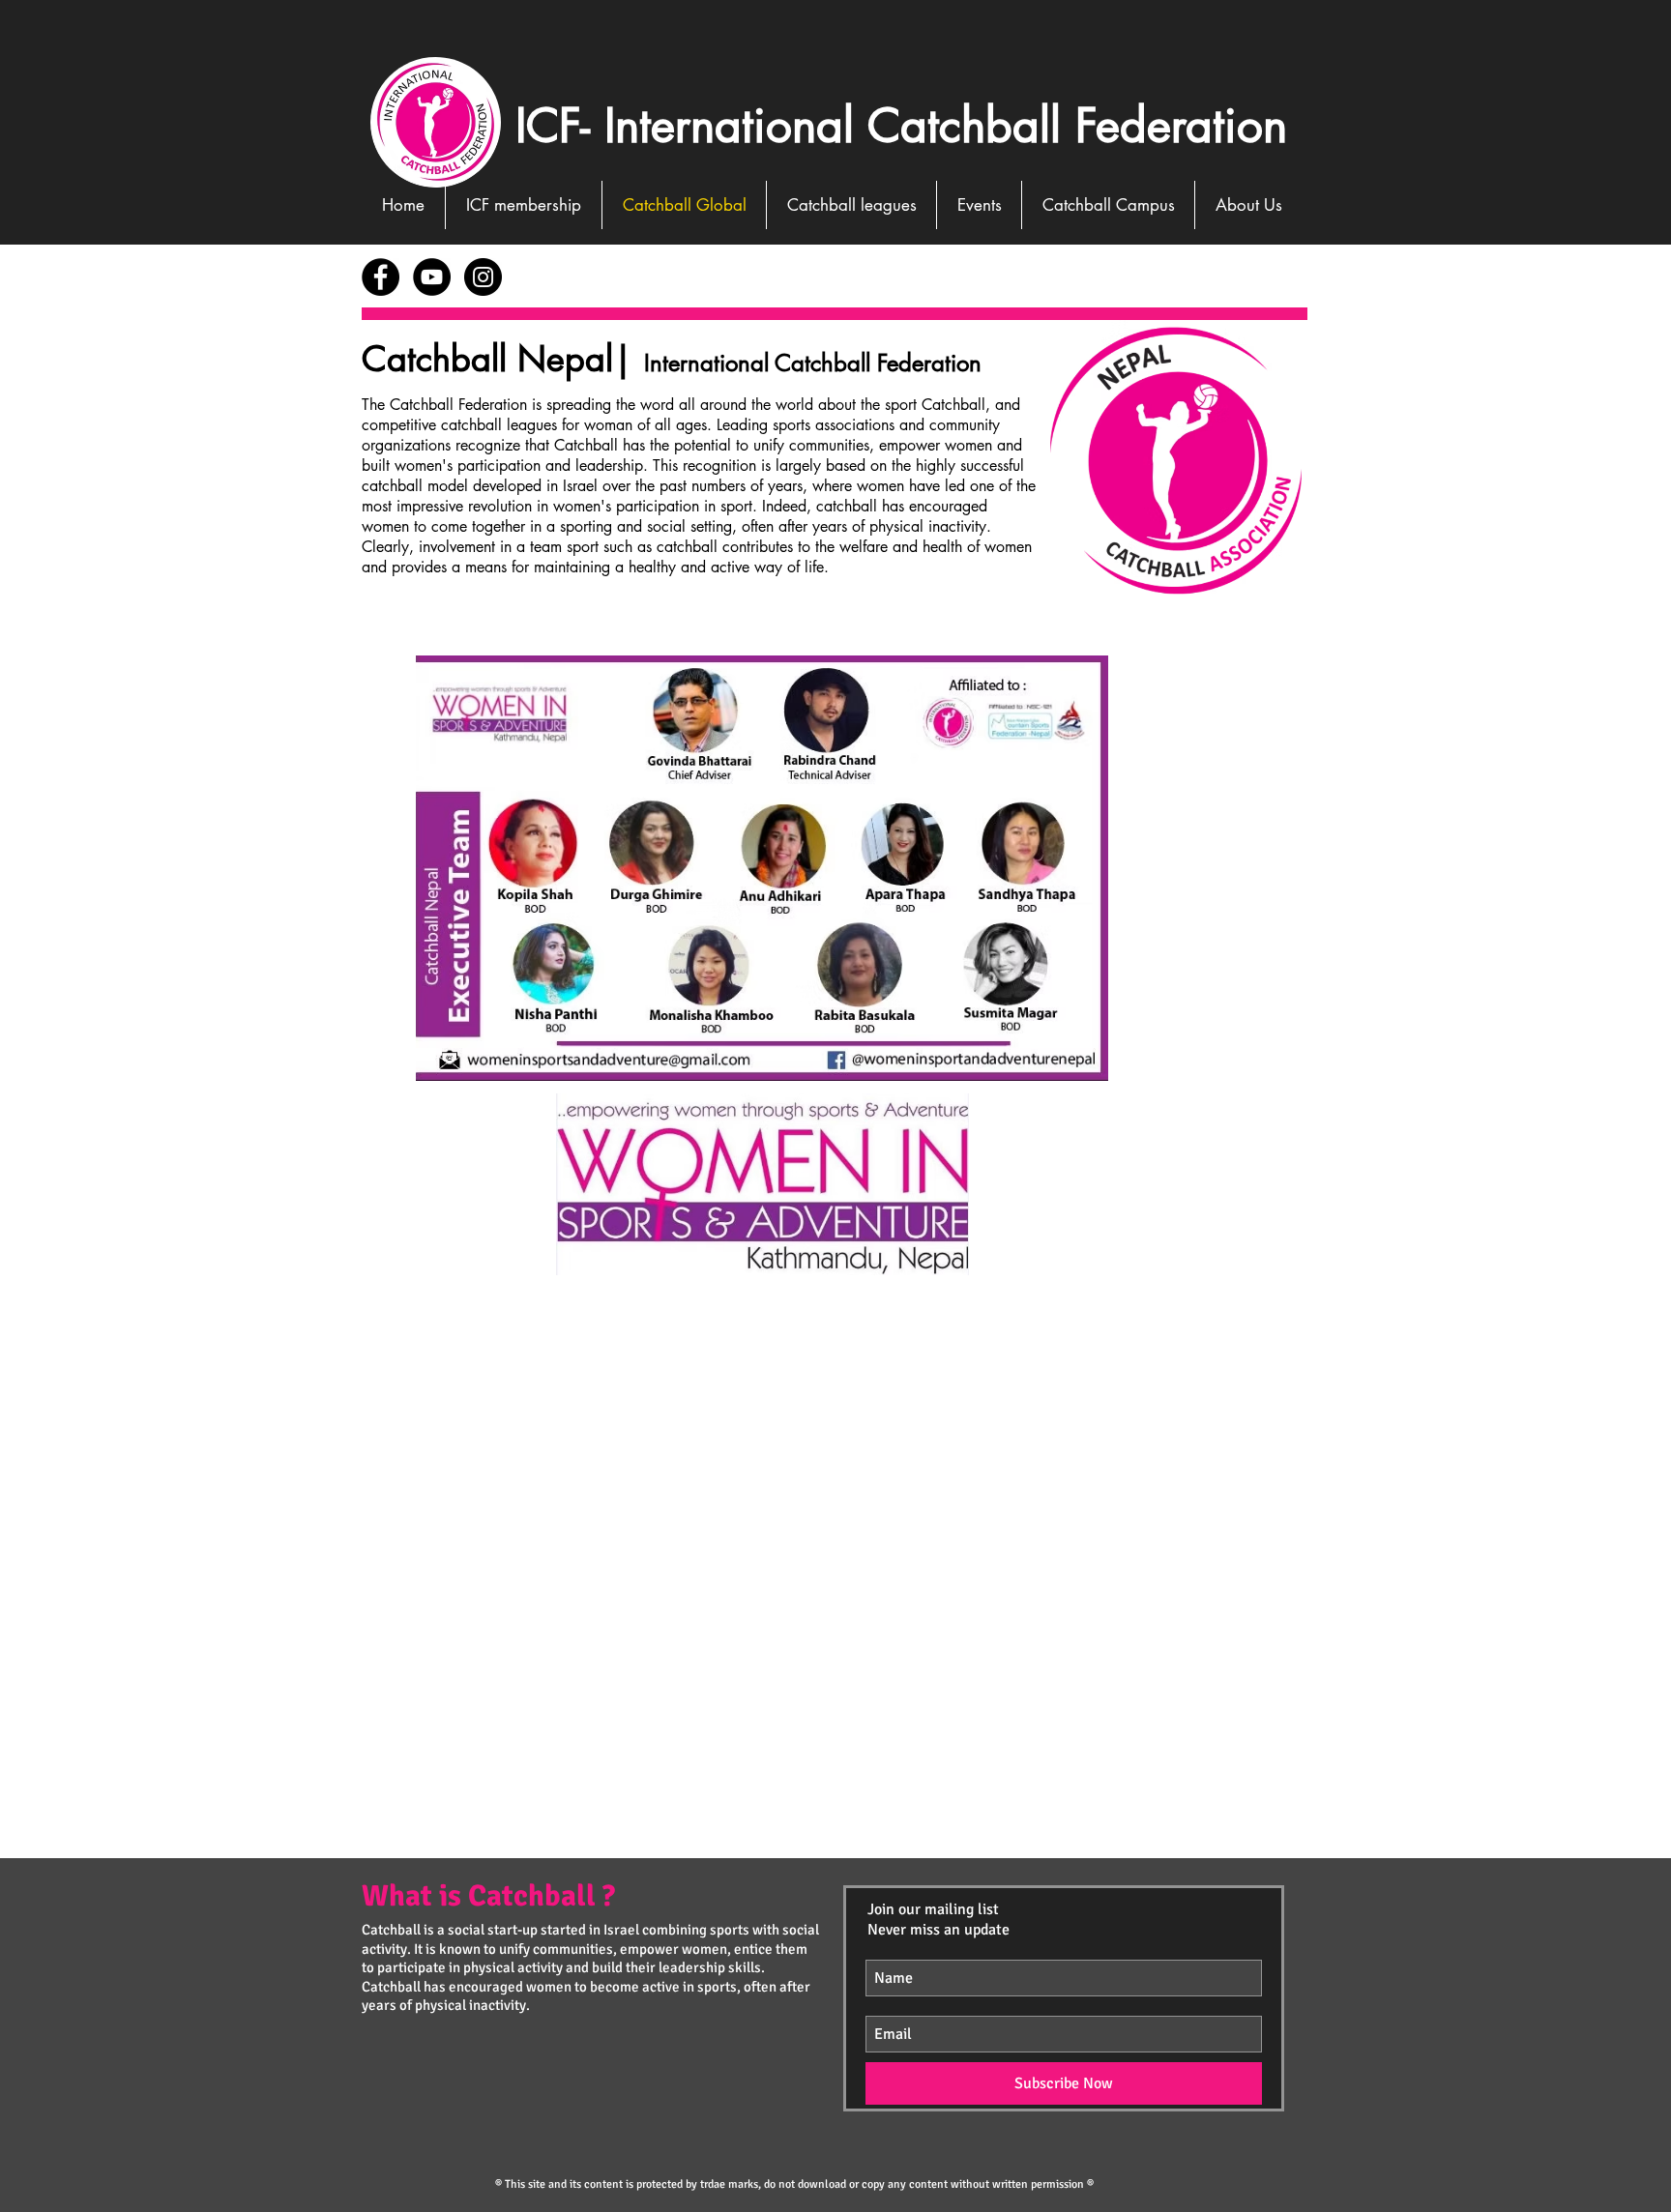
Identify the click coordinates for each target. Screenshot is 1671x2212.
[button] (979, 205)
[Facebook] (381, 277)
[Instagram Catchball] (483, 277)
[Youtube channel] (432, 277)
